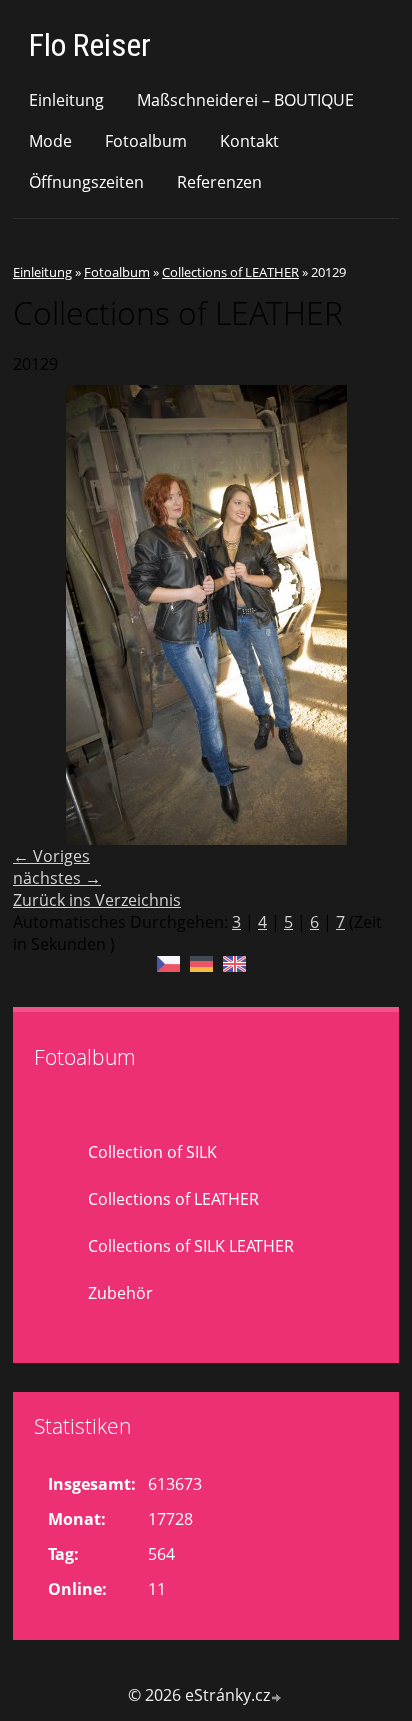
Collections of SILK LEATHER (191, 1246)
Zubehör (120, 1293)
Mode (50, 141)
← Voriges (51, 856)
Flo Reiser (90, 45)
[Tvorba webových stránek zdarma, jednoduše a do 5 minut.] (277, 1697)
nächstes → (57, 878)
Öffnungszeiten (86, 182)
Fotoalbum (146, 141)
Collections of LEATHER (230, 272)
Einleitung (66, 100)
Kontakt (249, 141)
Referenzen (219, 182)
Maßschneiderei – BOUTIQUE (245, 100)
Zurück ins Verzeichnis (97, 900)
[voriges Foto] (45, 615)
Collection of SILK (152, 1152)
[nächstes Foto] (366, 615)
